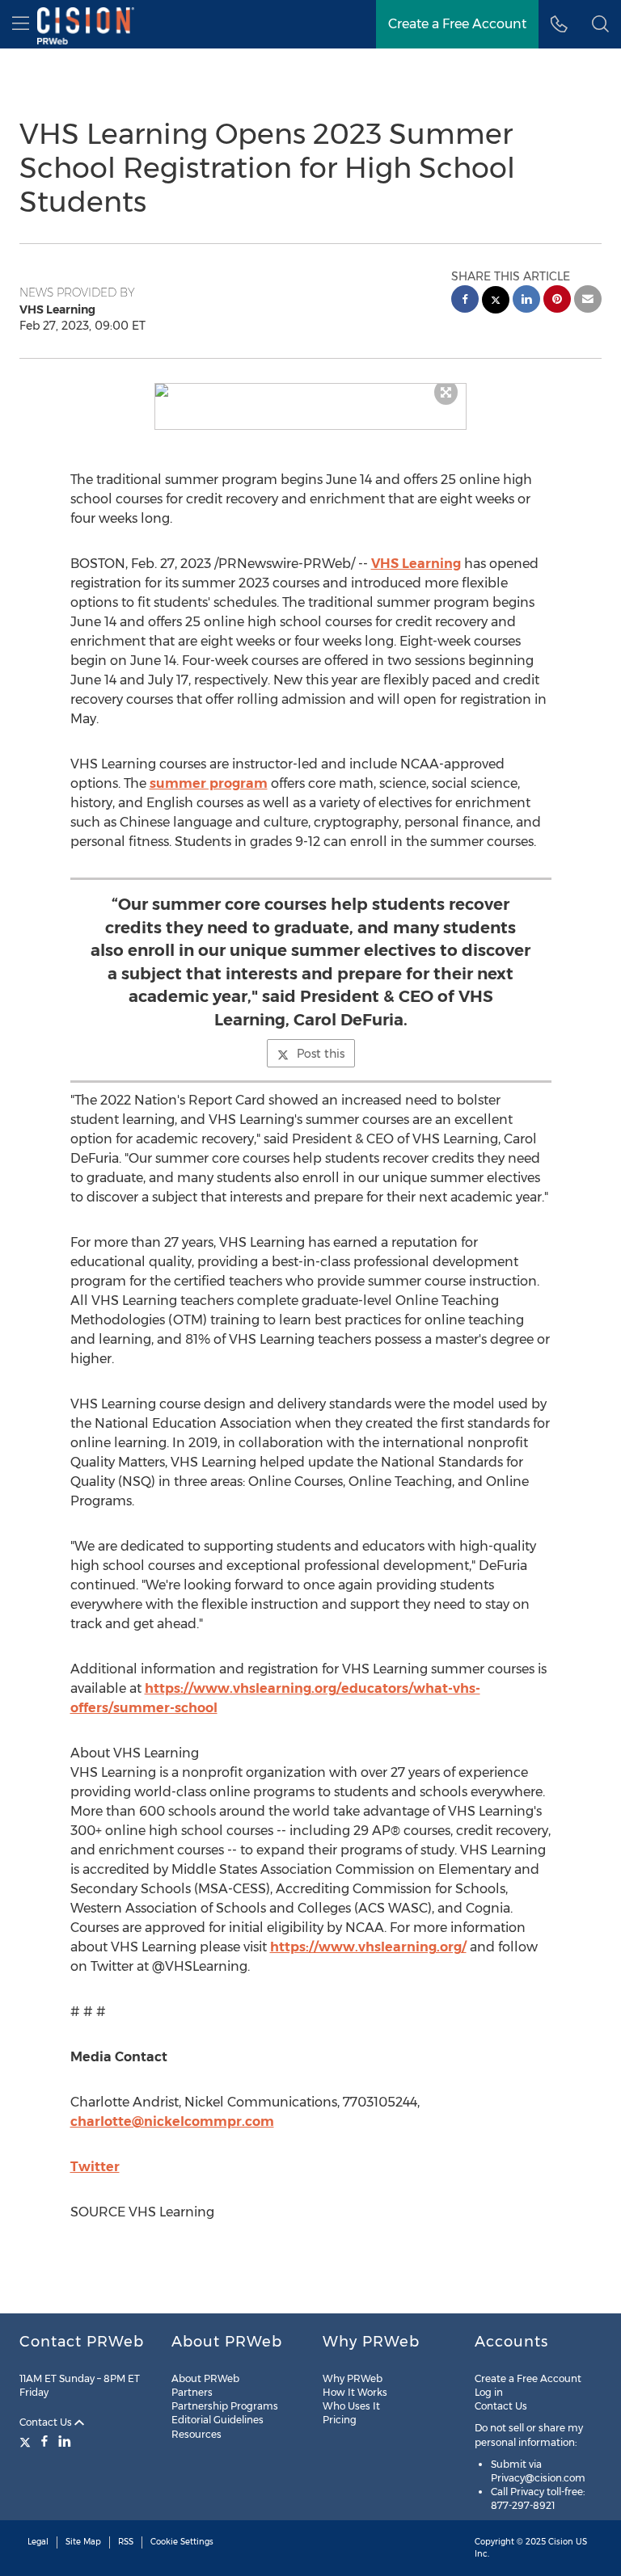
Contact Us (47, 2422)
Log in (489, 2392)
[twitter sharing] (496, 302)
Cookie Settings (182, 2542)
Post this (321, 1054)
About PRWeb (205, 2378)
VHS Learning (416, 564)
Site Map (83, 2542)
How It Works (355, 2392)
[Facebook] (44, 2441)
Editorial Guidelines (218, 2420)
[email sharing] (588, 301)
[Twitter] (27, 2441)
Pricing (340, 2420)
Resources (196, 2434)
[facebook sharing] (465, 301)
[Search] (600, 24)
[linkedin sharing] (526, 301)
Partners (192, 2392)
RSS (126, 2542)
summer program (209, 783)
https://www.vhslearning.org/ (368, 1947)
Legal (38, 2542)
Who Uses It (351, 2406)
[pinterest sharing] (557, 301)
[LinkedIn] (65, 2441)
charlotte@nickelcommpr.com (172, 2121)
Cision (561, 2542)
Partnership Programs (225, 2406)
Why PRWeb (353, 2378)
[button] (311, 390)
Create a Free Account (457, 24)
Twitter (95, 2167)
